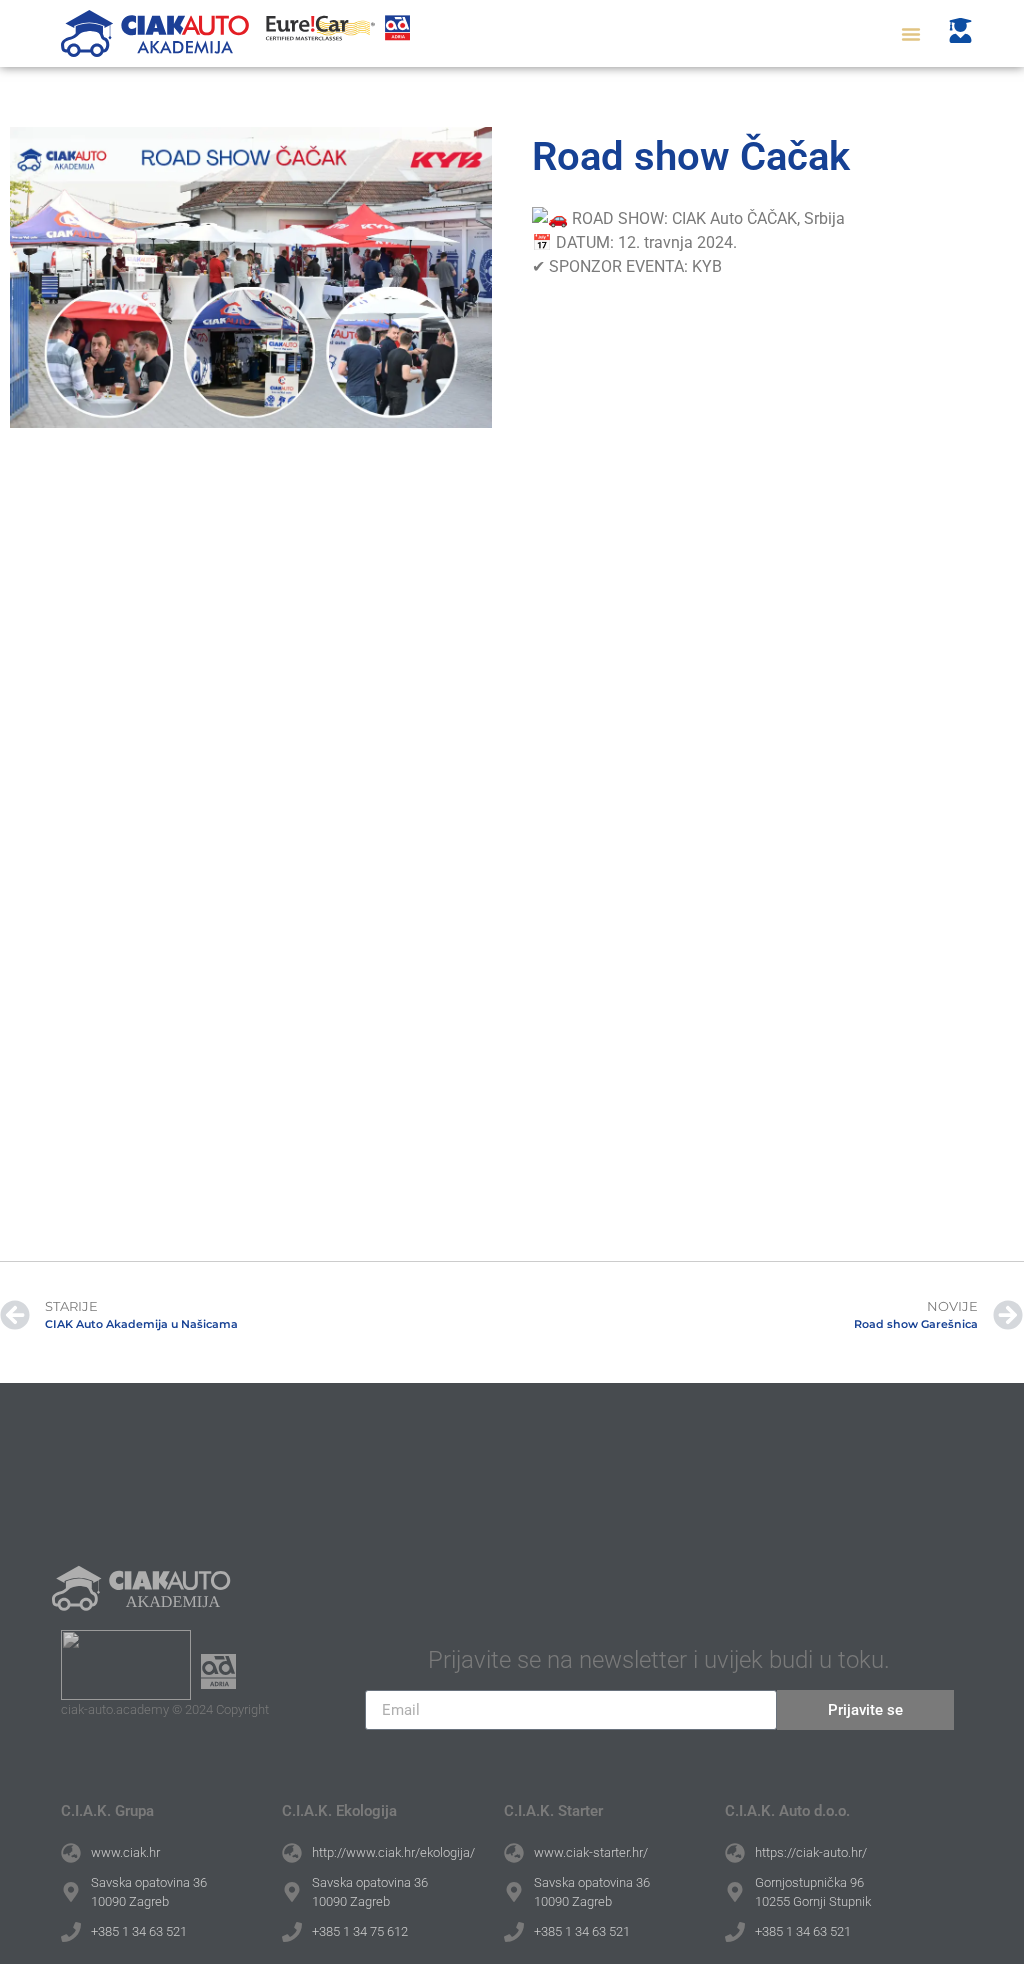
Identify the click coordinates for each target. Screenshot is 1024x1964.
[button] (911, 34)
